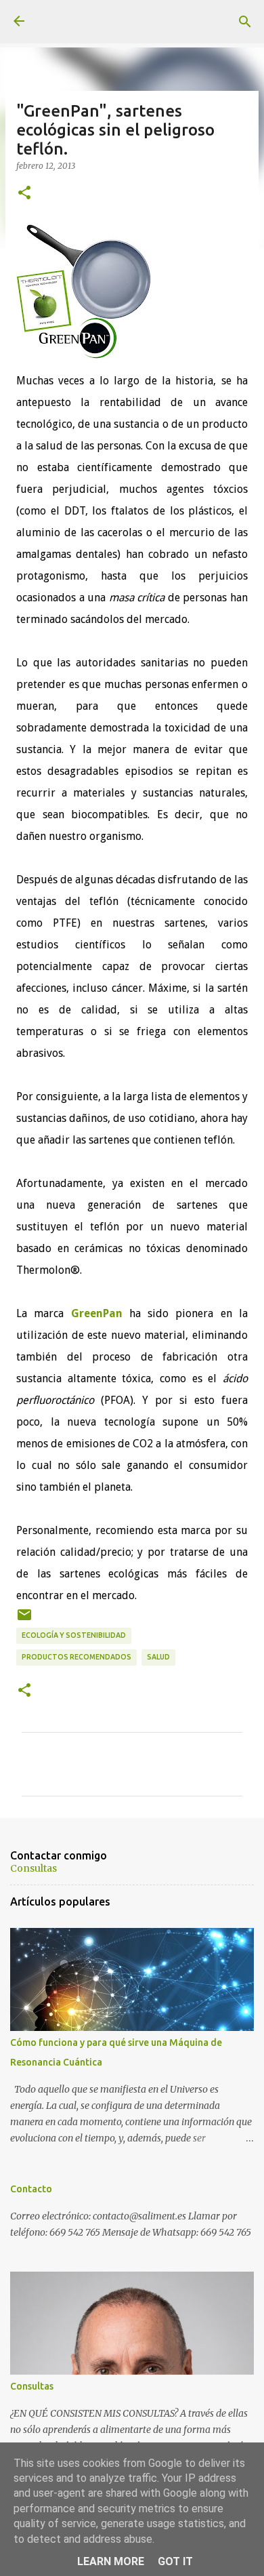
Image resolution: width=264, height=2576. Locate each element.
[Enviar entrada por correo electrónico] (24, 1620)
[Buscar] (245, 22)
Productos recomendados (76, 1657)
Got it (175, 2561)
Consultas (34, 1868)
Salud (158, 1657)
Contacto (31, 2189)
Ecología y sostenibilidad (74, 1635)
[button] (24, 193)
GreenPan (97, 1313)
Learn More (111, 2561)
